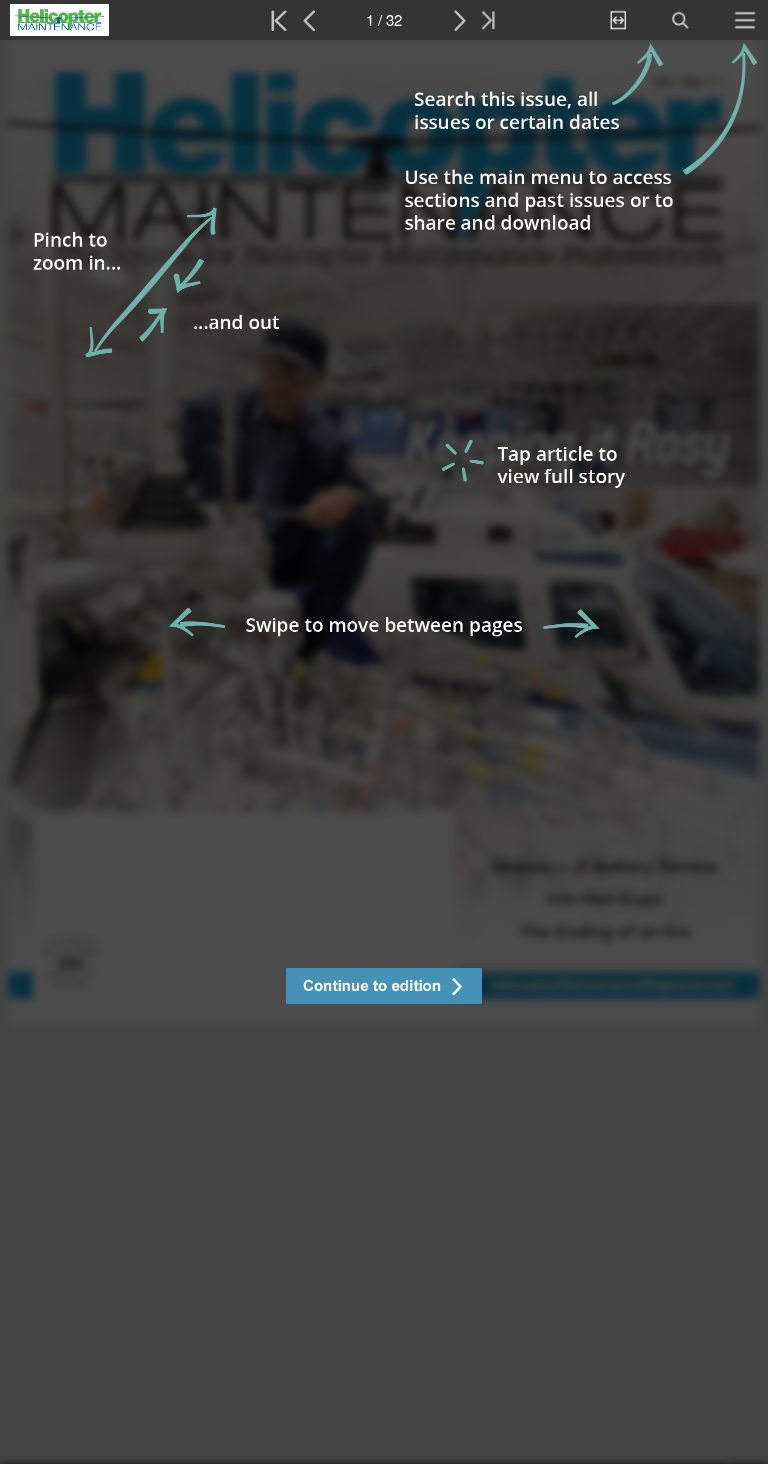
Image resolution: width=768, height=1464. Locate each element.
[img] (384, 752)
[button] (384, 988)
